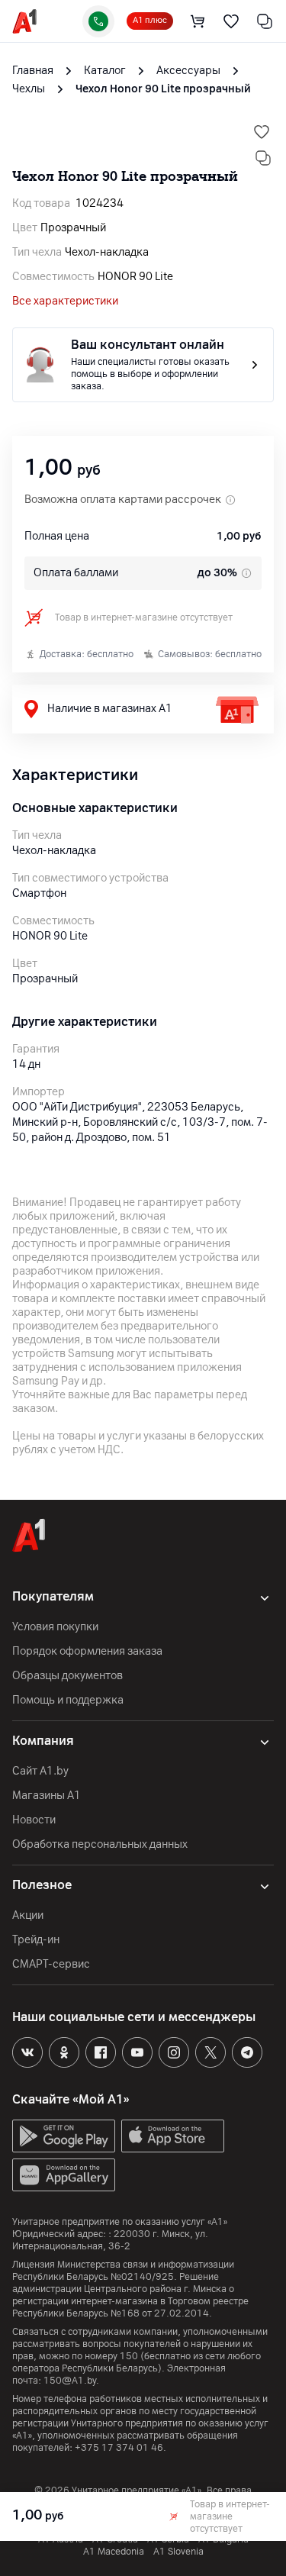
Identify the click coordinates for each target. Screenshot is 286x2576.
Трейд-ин (36, 1940)
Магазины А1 (47, 1796)
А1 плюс (150, 20)
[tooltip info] (245, 573)
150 (129, 2356)
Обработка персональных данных (100, 1844)
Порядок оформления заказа (87, 1651)
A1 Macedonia (114, 2552)
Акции (28, 1915)
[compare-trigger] (263, 158)
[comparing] (265, 21)
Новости (34, 1820)
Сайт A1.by (40, 1771)
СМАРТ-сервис (51, 1964)
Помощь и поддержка (68, 1700)
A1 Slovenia (178, 2552)
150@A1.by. (71, 2381)
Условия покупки (55, 1627)
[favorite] (231, 21)
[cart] (198, 21)
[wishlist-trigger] (262, 132)
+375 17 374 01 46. (121, 2448)
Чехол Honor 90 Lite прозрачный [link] (163, 89)
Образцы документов (67, 1676)
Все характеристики (65, 301)
